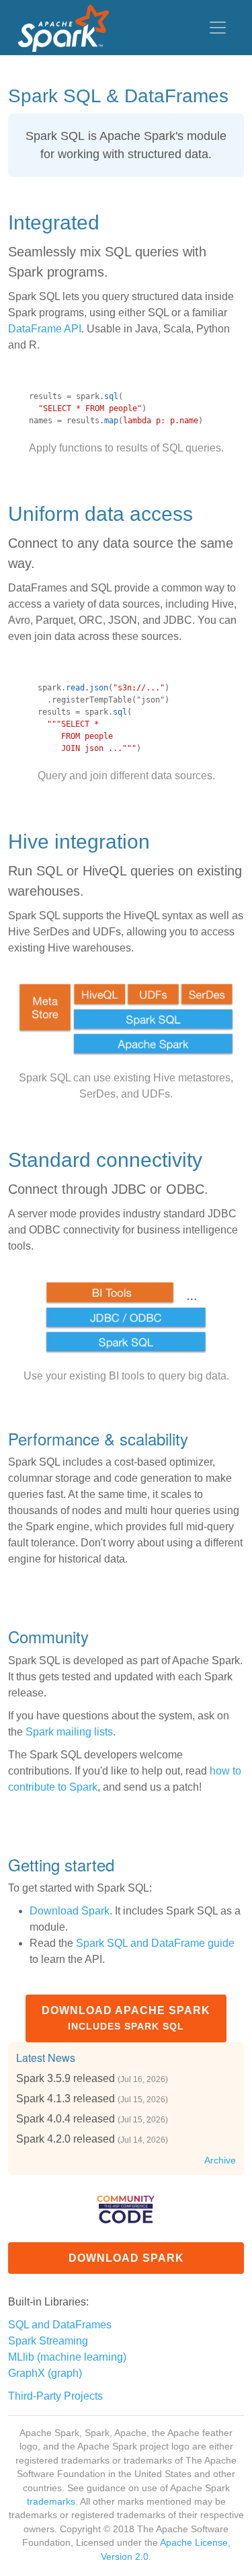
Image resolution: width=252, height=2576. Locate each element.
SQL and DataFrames (60, 2325)
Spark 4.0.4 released (66, 2119)
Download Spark (70, 1911)
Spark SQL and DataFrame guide (155, 1943)
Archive (220, 2160)
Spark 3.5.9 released (66, 2078)
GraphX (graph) (45, 2373)
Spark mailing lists (69, 1732)
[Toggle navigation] (218, 28)
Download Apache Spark (126, 2018)
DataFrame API (45, 329)
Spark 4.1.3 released (66, 2099)
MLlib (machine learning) (67, 2357)
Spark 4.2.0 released (66, 2139)
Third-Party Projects (55, 2396)
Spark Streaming (48, 2341)
